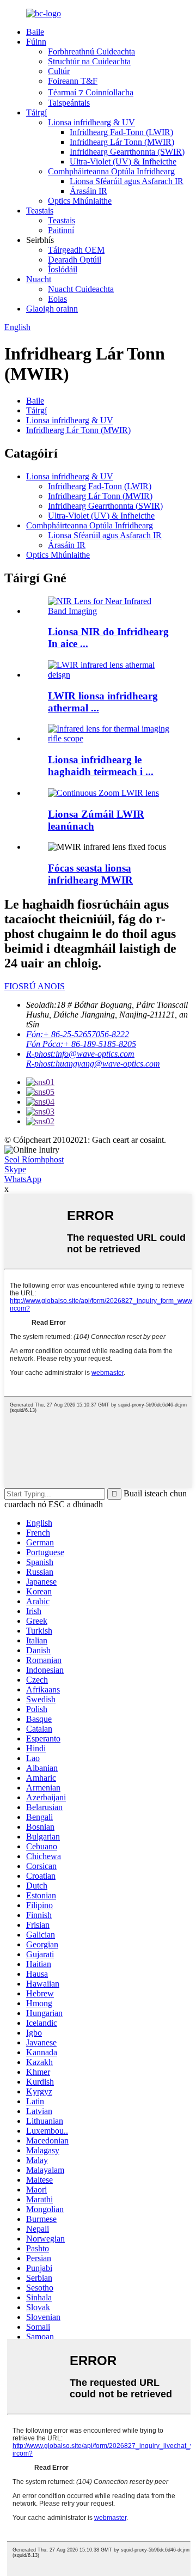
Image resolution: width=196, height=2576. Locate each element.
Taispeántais (69, 103)
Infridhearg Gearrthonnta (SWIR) (127, 152)
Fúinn (36, 42)
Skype (15, 1169)
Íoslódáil (63, 269)
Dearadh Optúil (75, 260)
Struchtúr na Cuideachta (89, 61)
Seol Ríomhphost (34, 1159)
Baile (35, 32)
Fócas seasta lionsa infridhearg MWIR (90, 874)
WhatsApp (23, 1179)
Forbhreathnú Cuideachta (91, 51)
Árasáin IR (88, 191)
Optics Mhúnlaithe (80, 201)
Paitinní (61, 230)
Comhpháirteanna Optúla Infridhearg (111, 171)
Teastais (40, 211)
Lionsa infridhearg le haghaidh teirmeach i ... (101, 766)
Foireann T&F (73, 81)
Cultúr (59, 71)
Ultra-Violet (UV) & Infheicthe (123, 162)
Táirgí (36, 112)
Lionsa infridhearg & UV (91, 122)
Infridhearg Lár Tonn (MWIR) (122, 142)
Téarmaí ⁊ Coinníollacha (91, 92)
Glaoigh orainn (52, 309)
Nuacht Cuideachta (81, 289)
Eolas (57, 299)
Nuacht (39, 279)
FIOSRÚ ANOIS (35, 986)
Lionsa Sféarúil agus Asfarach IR (127, 181)
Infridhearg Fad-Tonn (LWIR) (121, 132)
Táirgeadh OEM (76, 250)
